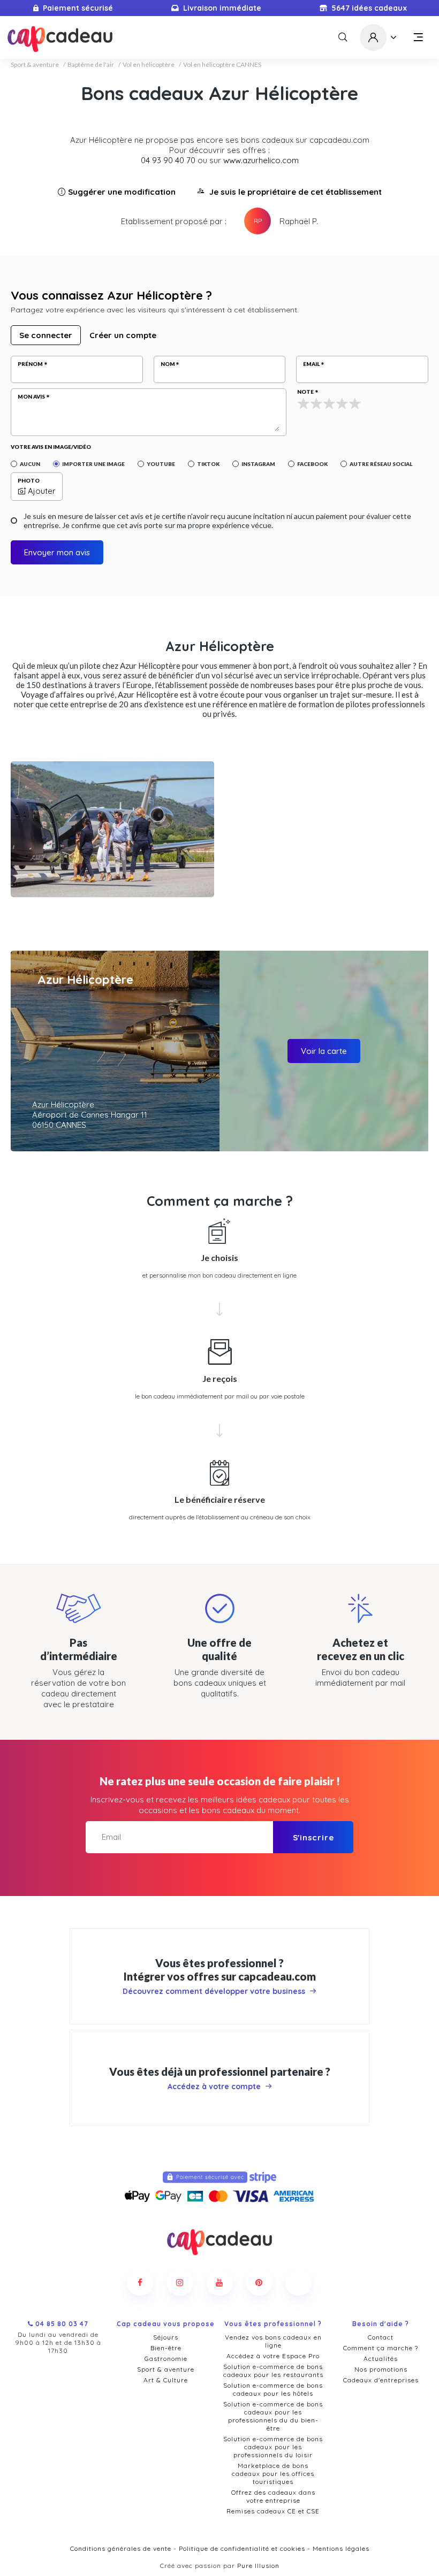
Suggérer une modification (122, 192)
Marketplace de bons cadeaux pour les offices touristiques (273, 2474)
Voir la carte (324, 1051)
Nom (168, 364)
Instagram (258, 464)
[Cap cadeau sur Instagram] (180, 2282)
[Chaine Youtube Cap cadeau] (219, 2282)
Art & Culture (166, 2380)
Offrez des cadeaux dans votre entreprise (273, 2496)
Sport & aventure (35, 65)
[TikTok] (299, 2282)
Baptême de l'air (91, 65)
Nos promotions (381, 2369)
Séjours (166, 2337)
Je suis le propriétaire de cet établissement (296, 192)
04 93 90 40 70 (168, 160)
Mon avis (31, 396)
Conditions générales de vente (121, 2548)
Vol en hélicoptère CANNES (222, 65)
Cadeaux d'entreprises (381, 2380)
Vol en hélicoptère (149, 65)
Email (311, 364)
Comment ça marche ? (381, 2348)
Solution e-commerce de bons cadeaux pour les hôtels (273, 2389)
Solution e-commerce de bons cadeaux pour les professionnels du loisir (273, 2447)
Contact (381, 2337)
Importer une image (93, 464)
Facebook (312, 464)
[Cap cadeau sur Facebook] (140, 2282)
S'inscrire (313, 1837)
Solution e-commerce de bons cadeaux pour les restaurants (273, 2371)
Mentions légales (341, 2548)
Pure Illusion (258, 2566)
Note (305, 392)
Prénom (30, 364)
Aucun (30, 464)
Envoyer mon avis (57, 552)
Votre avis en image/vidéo (51, 447)
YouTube (161, 464)
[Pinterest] (259, 2282)
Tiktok (208, 464)
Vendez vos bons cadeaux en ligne (273, 2341)
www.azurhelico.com (261, 160)
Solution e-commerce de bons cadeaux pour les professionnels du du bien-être (273, 2416)
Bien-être (166, 2348)
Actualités (381, 2359)
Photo (29, 480)
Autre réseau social (381, 464)
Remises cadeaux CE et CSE (273, 2511)
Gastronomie (166, 2359)
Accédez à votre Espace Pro (273, 2356)
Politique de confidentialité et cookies (242, 2548)
